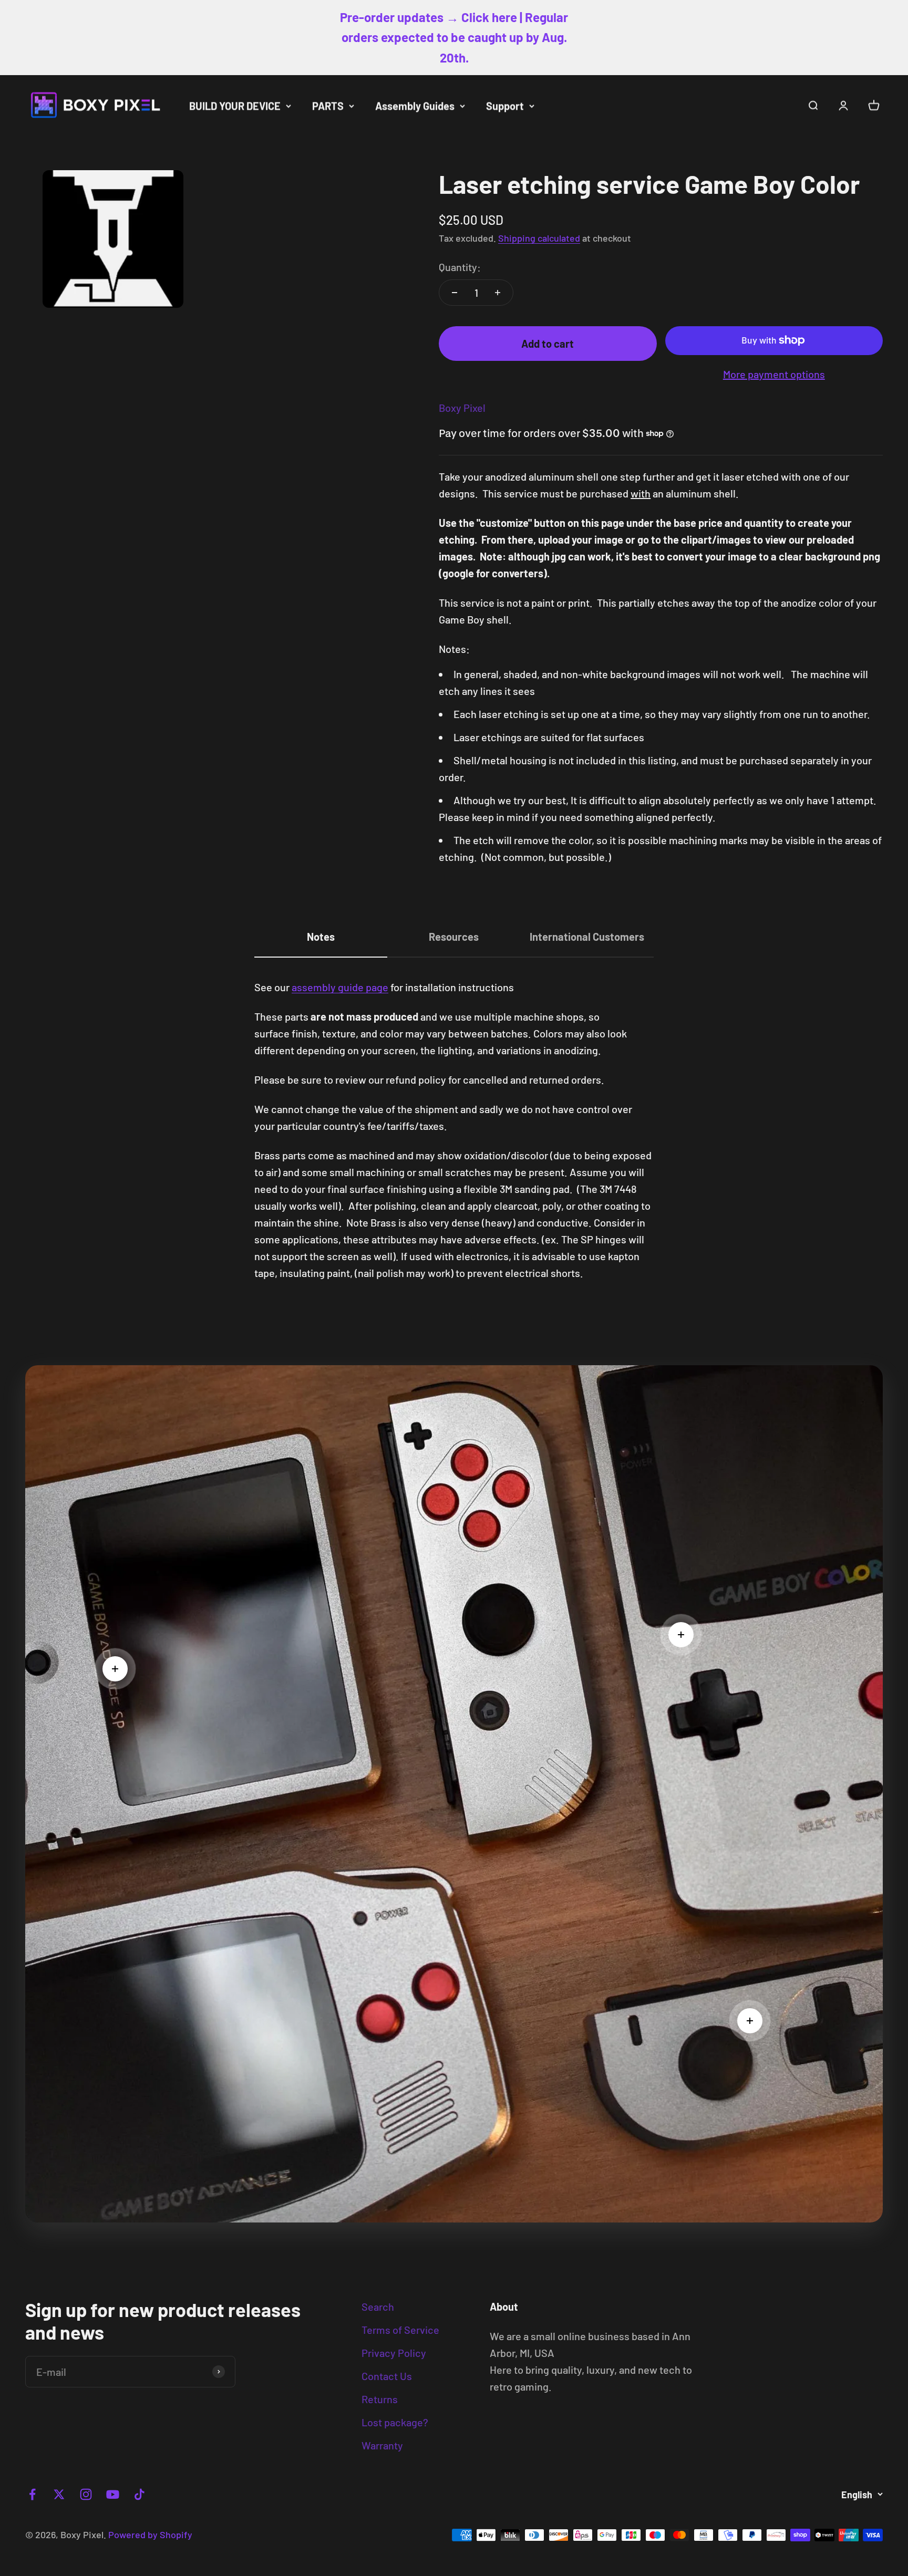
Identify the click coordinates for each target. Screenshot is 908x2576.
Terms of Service (400, 2330)
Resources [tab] (454, 937)
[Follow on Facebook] (32, 2494)
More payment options (774, 374)
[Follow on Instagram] (86, 2494)
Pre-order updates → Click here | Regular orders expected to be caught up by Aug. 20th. (454, 37)
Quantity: (460, 267)
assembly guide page (340, 987)
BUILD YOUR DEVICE (235, 106)
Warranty (382, 2445)
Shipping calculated (539, 238)
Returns (380, 2399)
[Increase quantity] (498, 293)
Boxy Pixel (462, 408)
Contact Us (387, 2376)
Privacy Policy (394, 2353)
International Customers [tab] (587, 937)
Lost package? (395, 2422)
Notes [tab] (321, 937)
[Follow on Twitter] (59, 2494)
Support (505, 106)
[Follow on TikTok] (140, 2494)
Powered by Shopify (150, 2535)
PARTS (328, 106)
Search (378, 2307)
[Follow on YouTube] (113, 2494)
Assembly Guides (415, 106)
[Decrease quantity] (455, 293)
